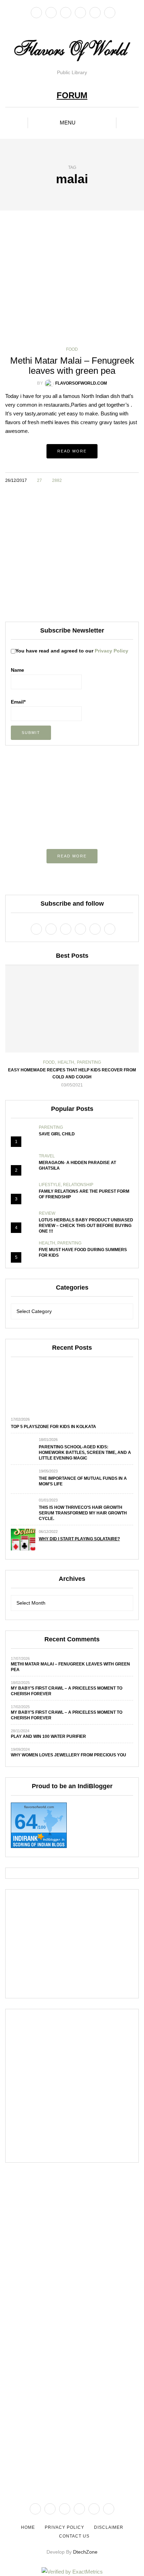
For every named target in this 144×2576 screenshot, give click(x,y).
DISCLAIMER (109, 2527)
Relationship (78, 1185)
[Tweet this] (117, 480)
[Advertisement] (72, 555)
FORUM (72, 95)
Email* (18, 702)
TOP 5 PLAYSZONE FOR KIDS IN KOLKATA (53, 1427)
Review (47, 1213)
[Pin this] (134, 480)
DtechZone (85, 2552)
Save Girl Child (57, 1134)
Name (17, 670)
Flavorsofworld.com (81, 383)
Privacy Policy (111, 651)
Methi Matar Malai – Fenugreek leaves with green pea (72, 366)
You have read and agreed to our (72, 651)
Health (66, 1062)
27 (39, 480)
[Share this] (108, 480)
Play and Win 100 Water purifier (48, 1736)
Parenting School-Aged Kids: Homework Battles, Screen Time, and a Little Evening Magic (85, 1453)
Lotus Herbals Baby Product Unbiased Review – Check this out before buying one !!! (86, 1226)
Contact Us (74, 2536)
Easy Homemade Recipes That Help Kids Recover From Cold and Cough (72, 1073)
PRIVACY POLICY (64, 2527)
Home (28, 2527)
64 (26, 1822)
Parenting (89, 1062)
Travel (47, 1156)
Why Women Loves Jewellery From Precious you (69, 1755)
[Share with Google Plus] (126, 480)
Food (72, 349)
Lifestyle (50, 1185)
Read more (72, 451)
